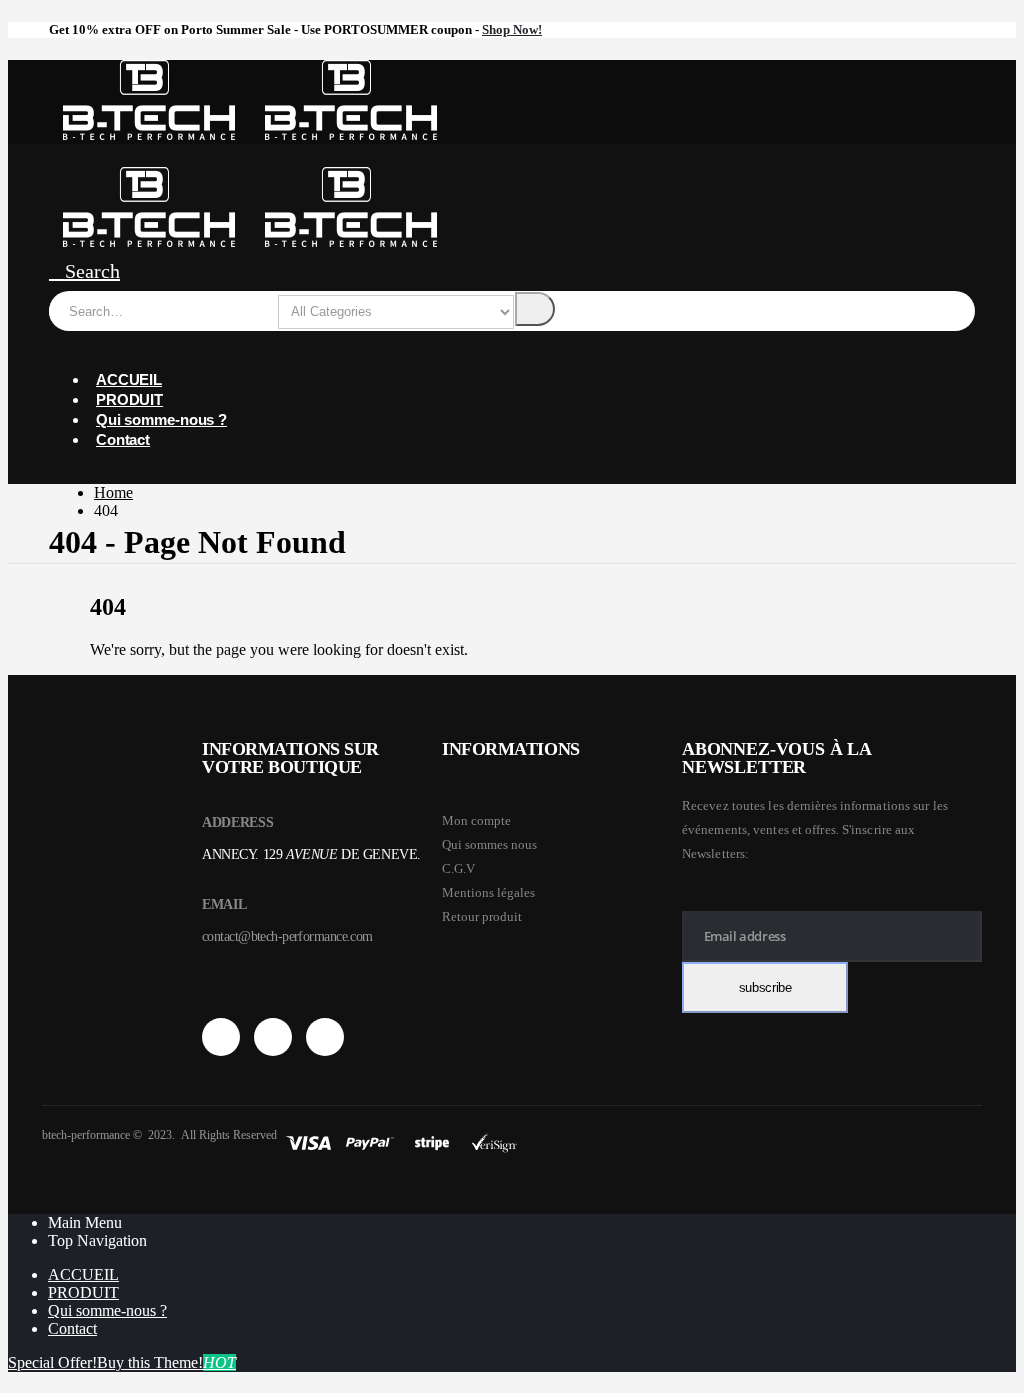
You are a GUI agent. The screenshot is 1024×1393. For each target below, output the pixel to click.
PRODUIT (129, 399)
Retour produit (482, 916)
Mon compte (476, 820)
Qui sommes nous (489, 844)
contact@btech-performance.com (287, 936)
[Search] (535, 309)
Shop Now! (512, 29)
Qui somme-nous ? (161, 419)
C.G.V (458, 868)
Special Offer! (52, 1362)
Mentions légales (488, 892)
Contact (123, 439)
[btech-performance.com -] (251, 134)
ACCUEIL (129, 379)
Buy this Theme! (166, 1362)
